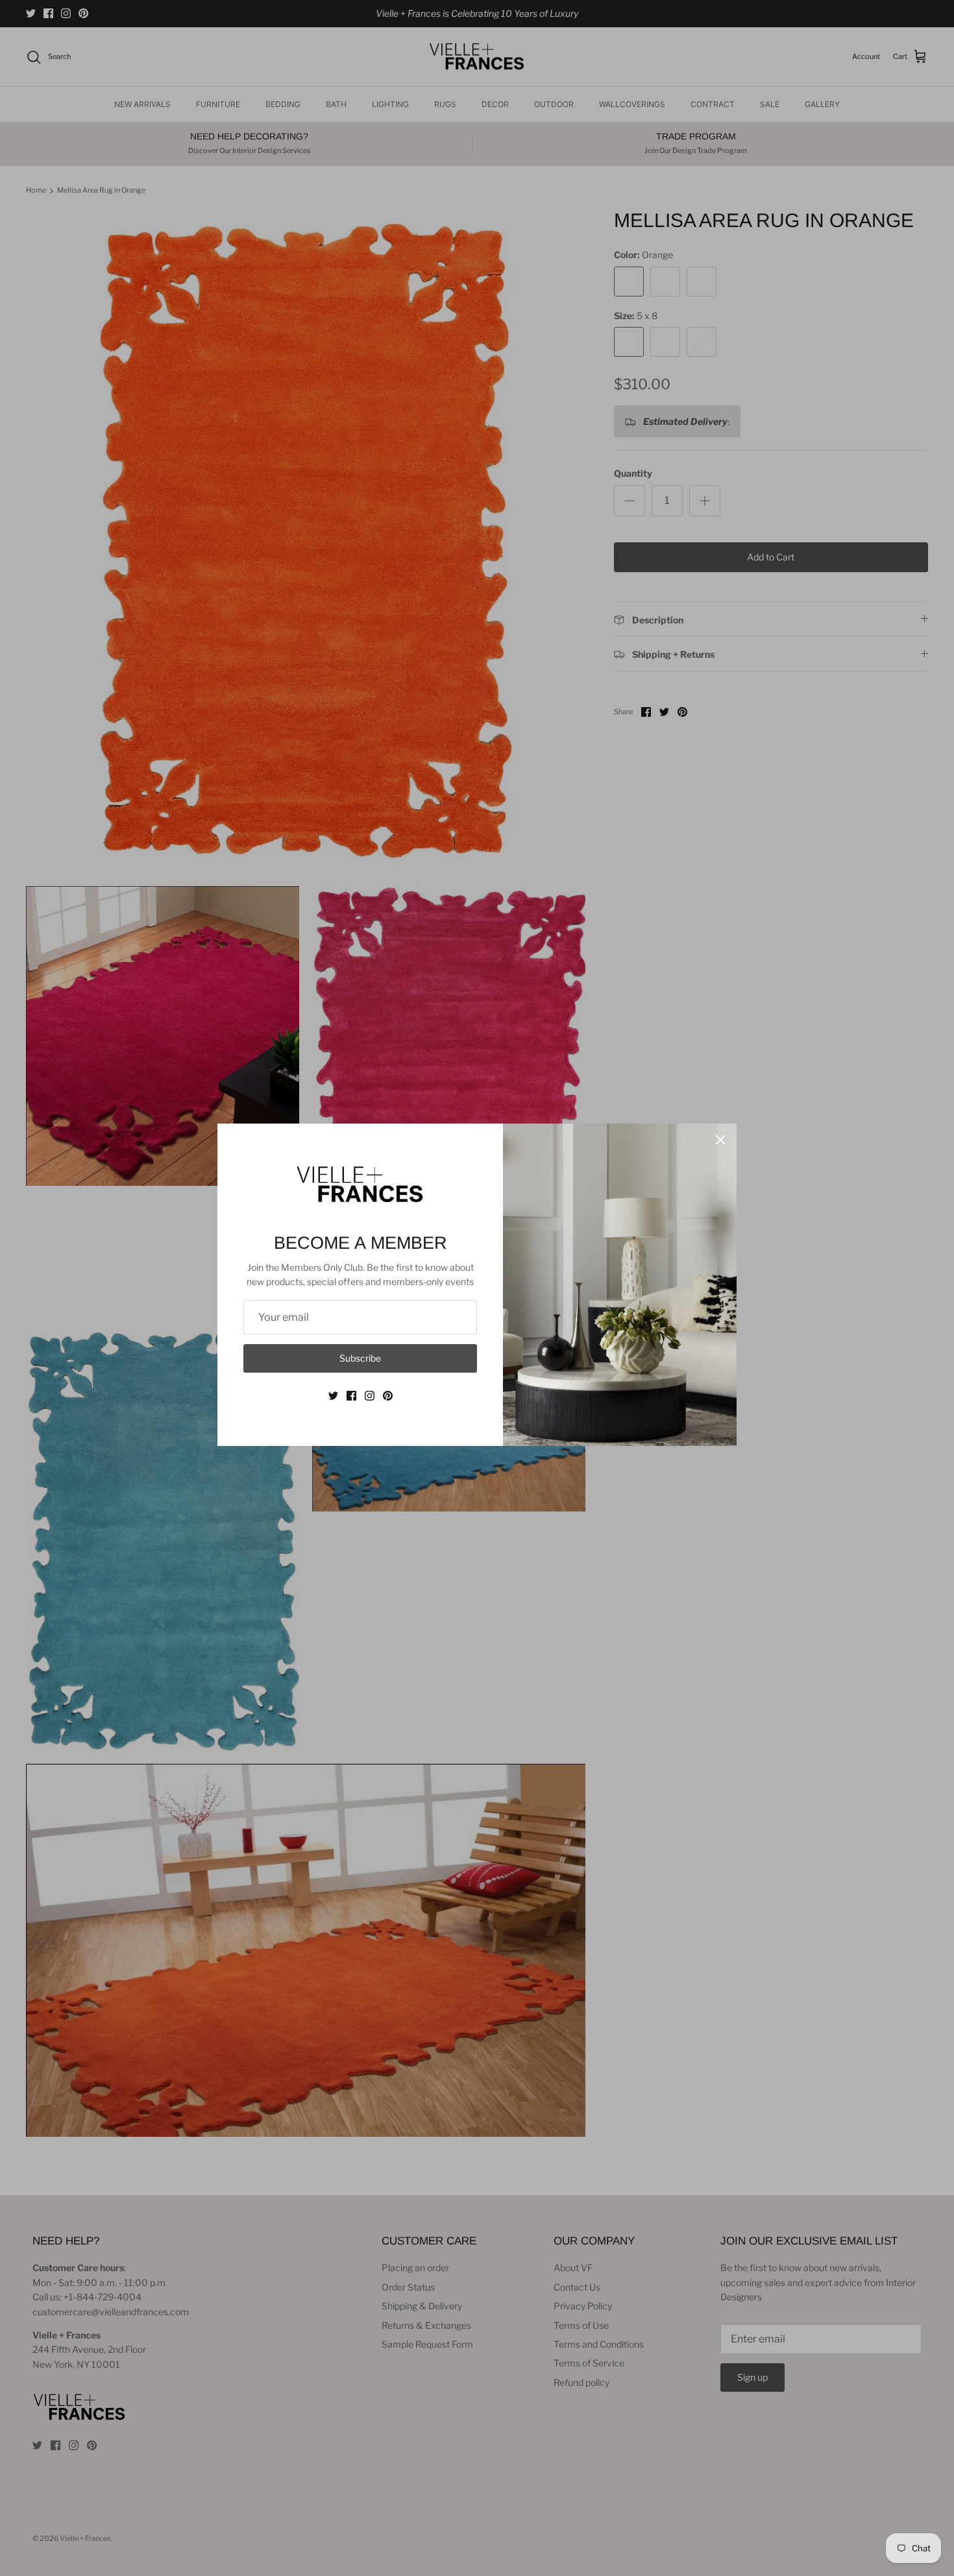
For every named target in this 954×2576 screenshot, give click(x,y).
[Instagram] (370, 1396)
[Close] (720, 1140)
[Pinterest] (388, 1396)
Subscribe (360, 1358)
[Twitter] (333, 1396)
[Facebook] (351, 1396)
